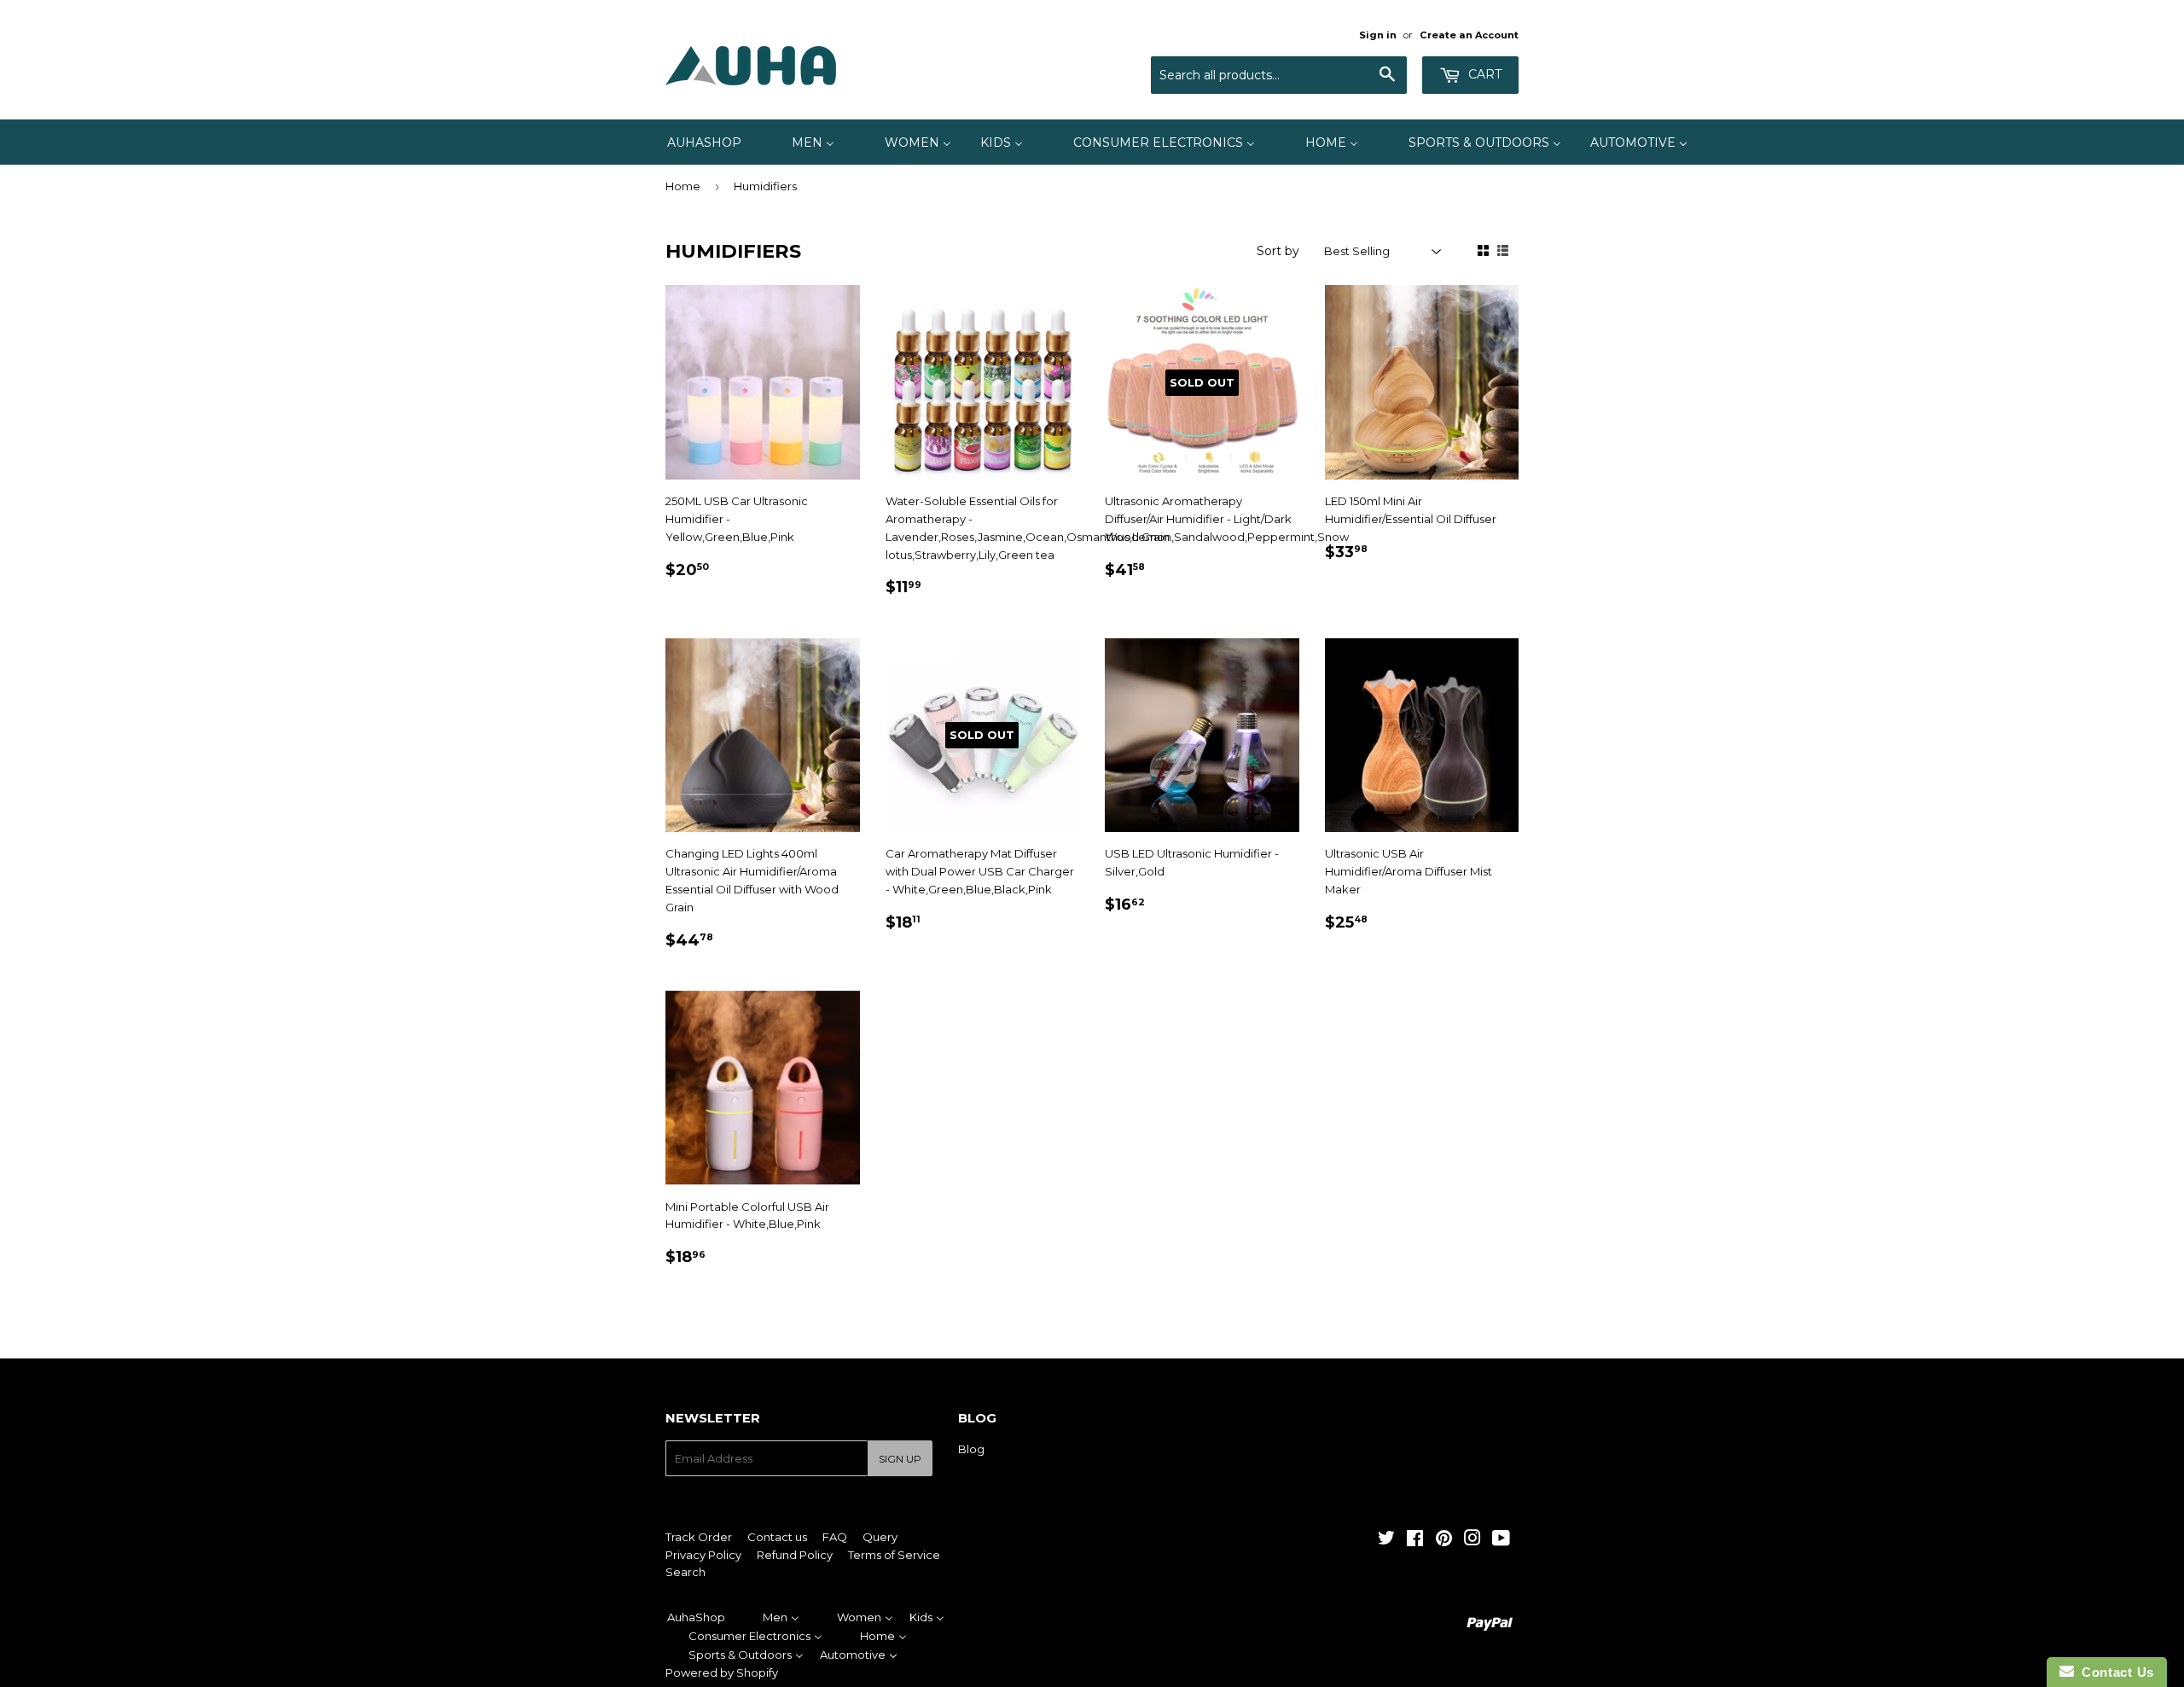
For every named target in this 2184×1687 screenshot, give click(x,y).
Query (880, 1537)
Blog (971, 1449)
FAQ (835, 1537)
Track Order (699, 1537)
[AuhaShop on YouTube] (1501, 1540)
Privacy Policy (703, 1555)
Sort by (1278, 251)
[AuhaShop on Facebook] (1415, 1540)
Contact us (777, 1537)
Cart (1483, 74)
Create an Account (1469, 35)
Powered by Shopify (722, 1672)
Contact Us (2114, 1672)
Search (685, 1572)
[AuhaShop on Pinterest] (1444, 1540)
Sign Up (900, 1459)
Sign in (1378, 35)
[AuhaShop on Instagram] (1472, 1540)
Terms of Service (894, 1555)
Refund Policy (795, 1555)
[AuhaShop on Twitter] (1386, 1540)
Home (683, 186)
